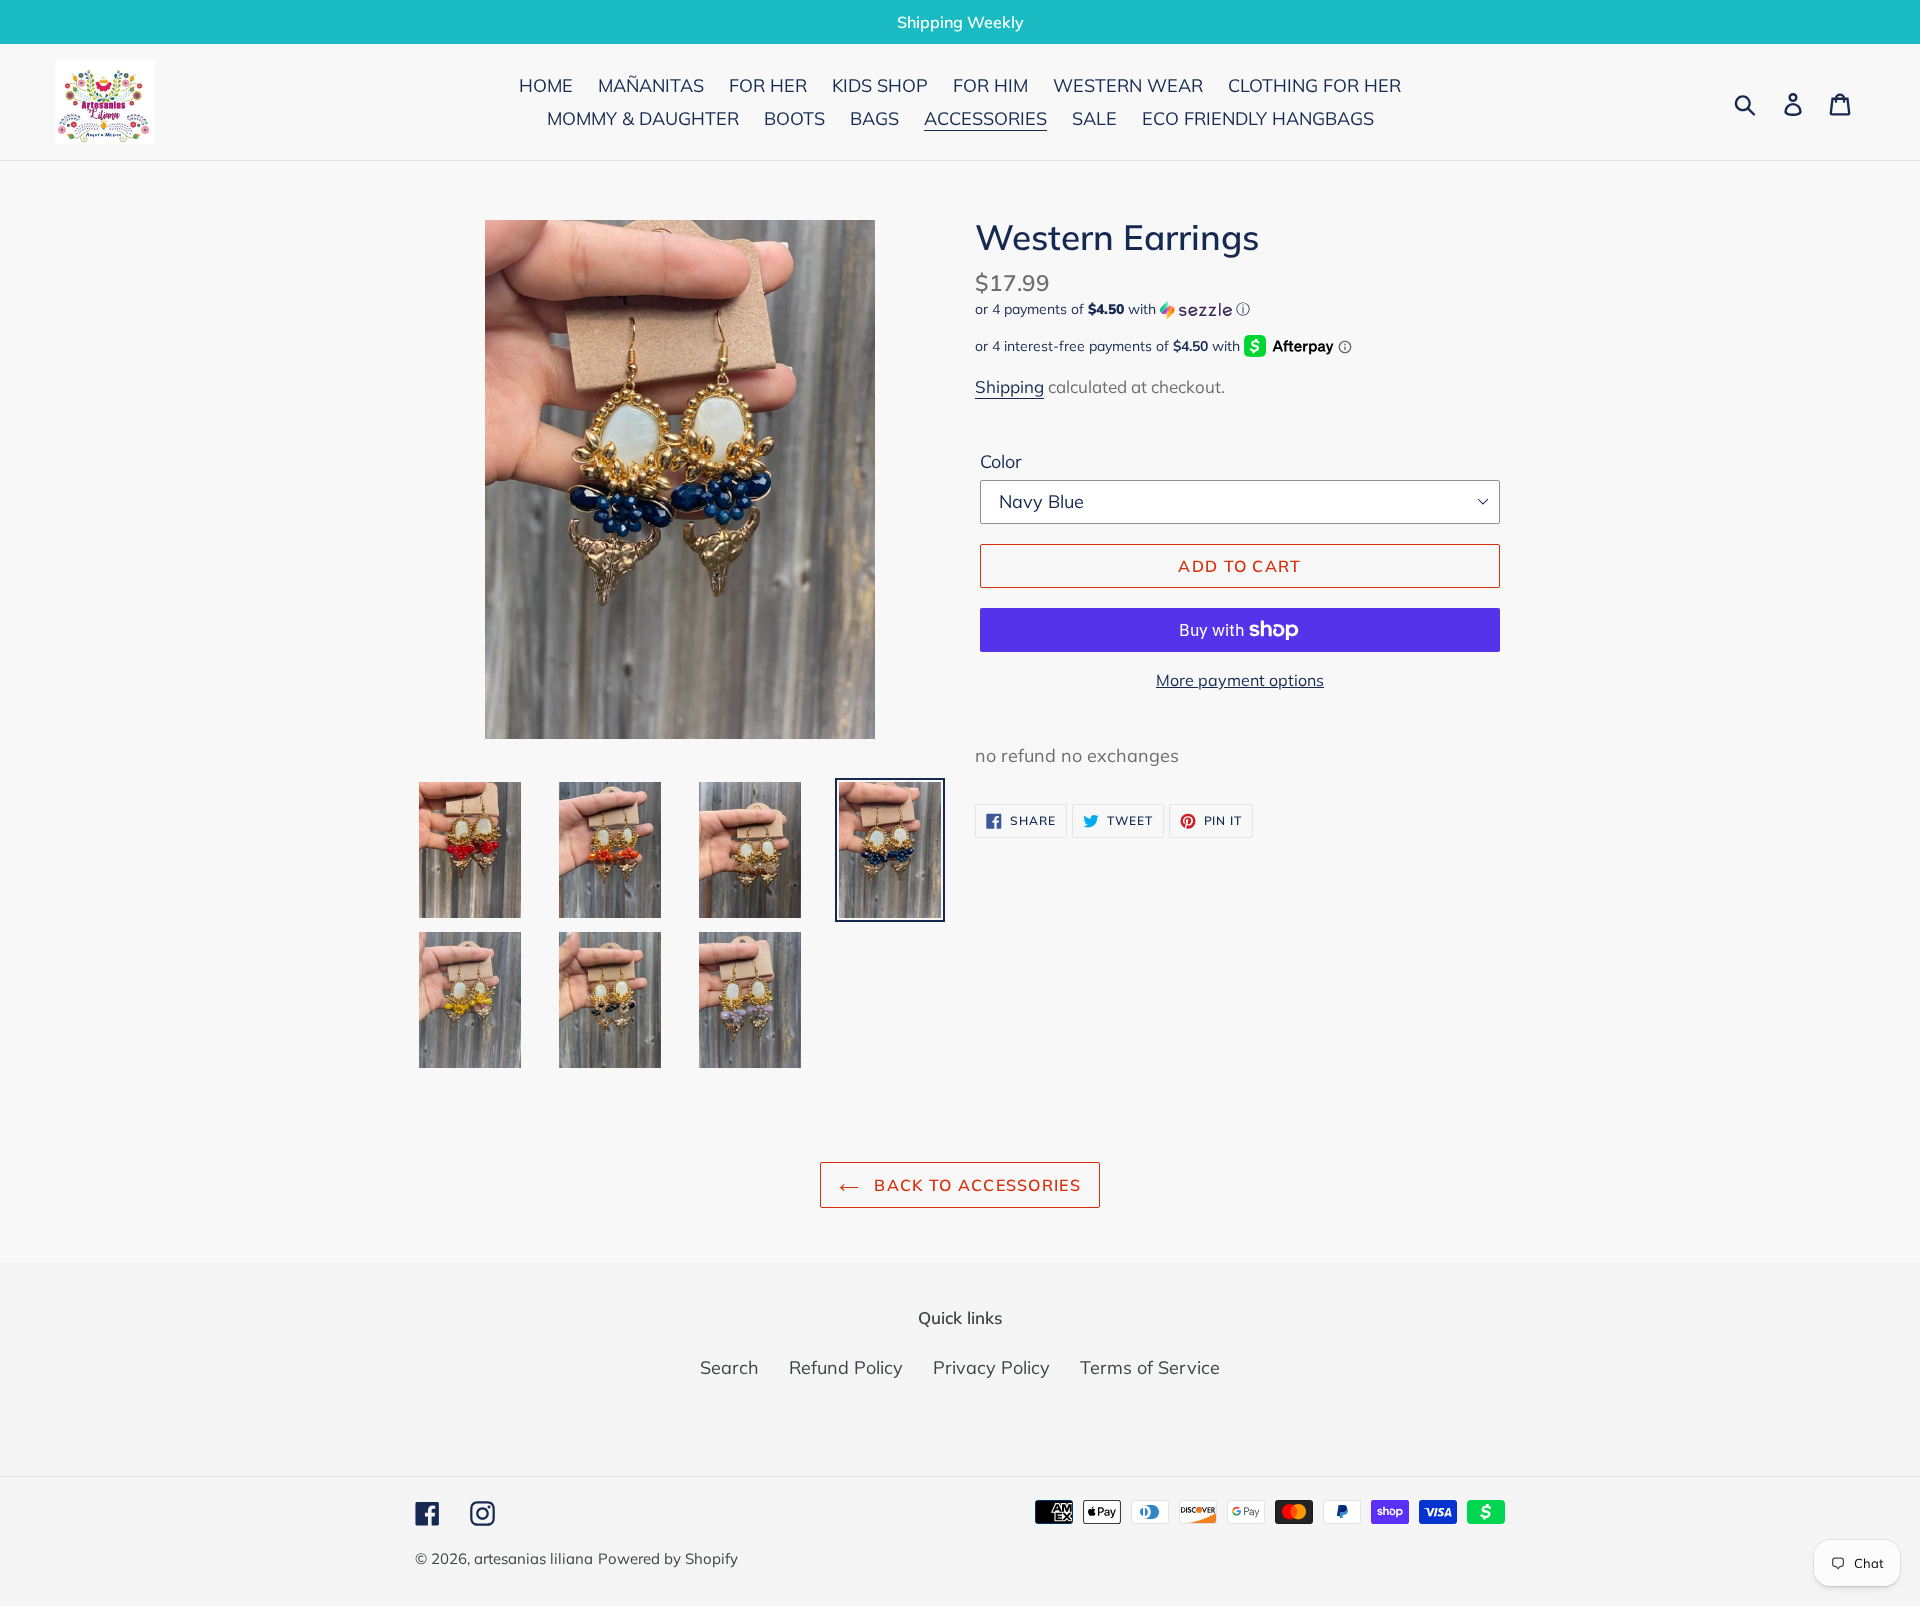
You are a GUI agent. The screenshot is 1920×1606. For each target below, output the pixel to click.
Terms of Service (1150, 1367)
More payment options (1240, 680)
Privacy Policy (991, 1367)
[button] (1240, 309)
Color (1001, 461)
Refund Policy (846, 1367)
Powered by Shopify (668, 1558)
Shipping (1009, 386)
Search (729, 1367)
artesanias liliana (533, 1558)
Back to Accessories (975, 1185)
